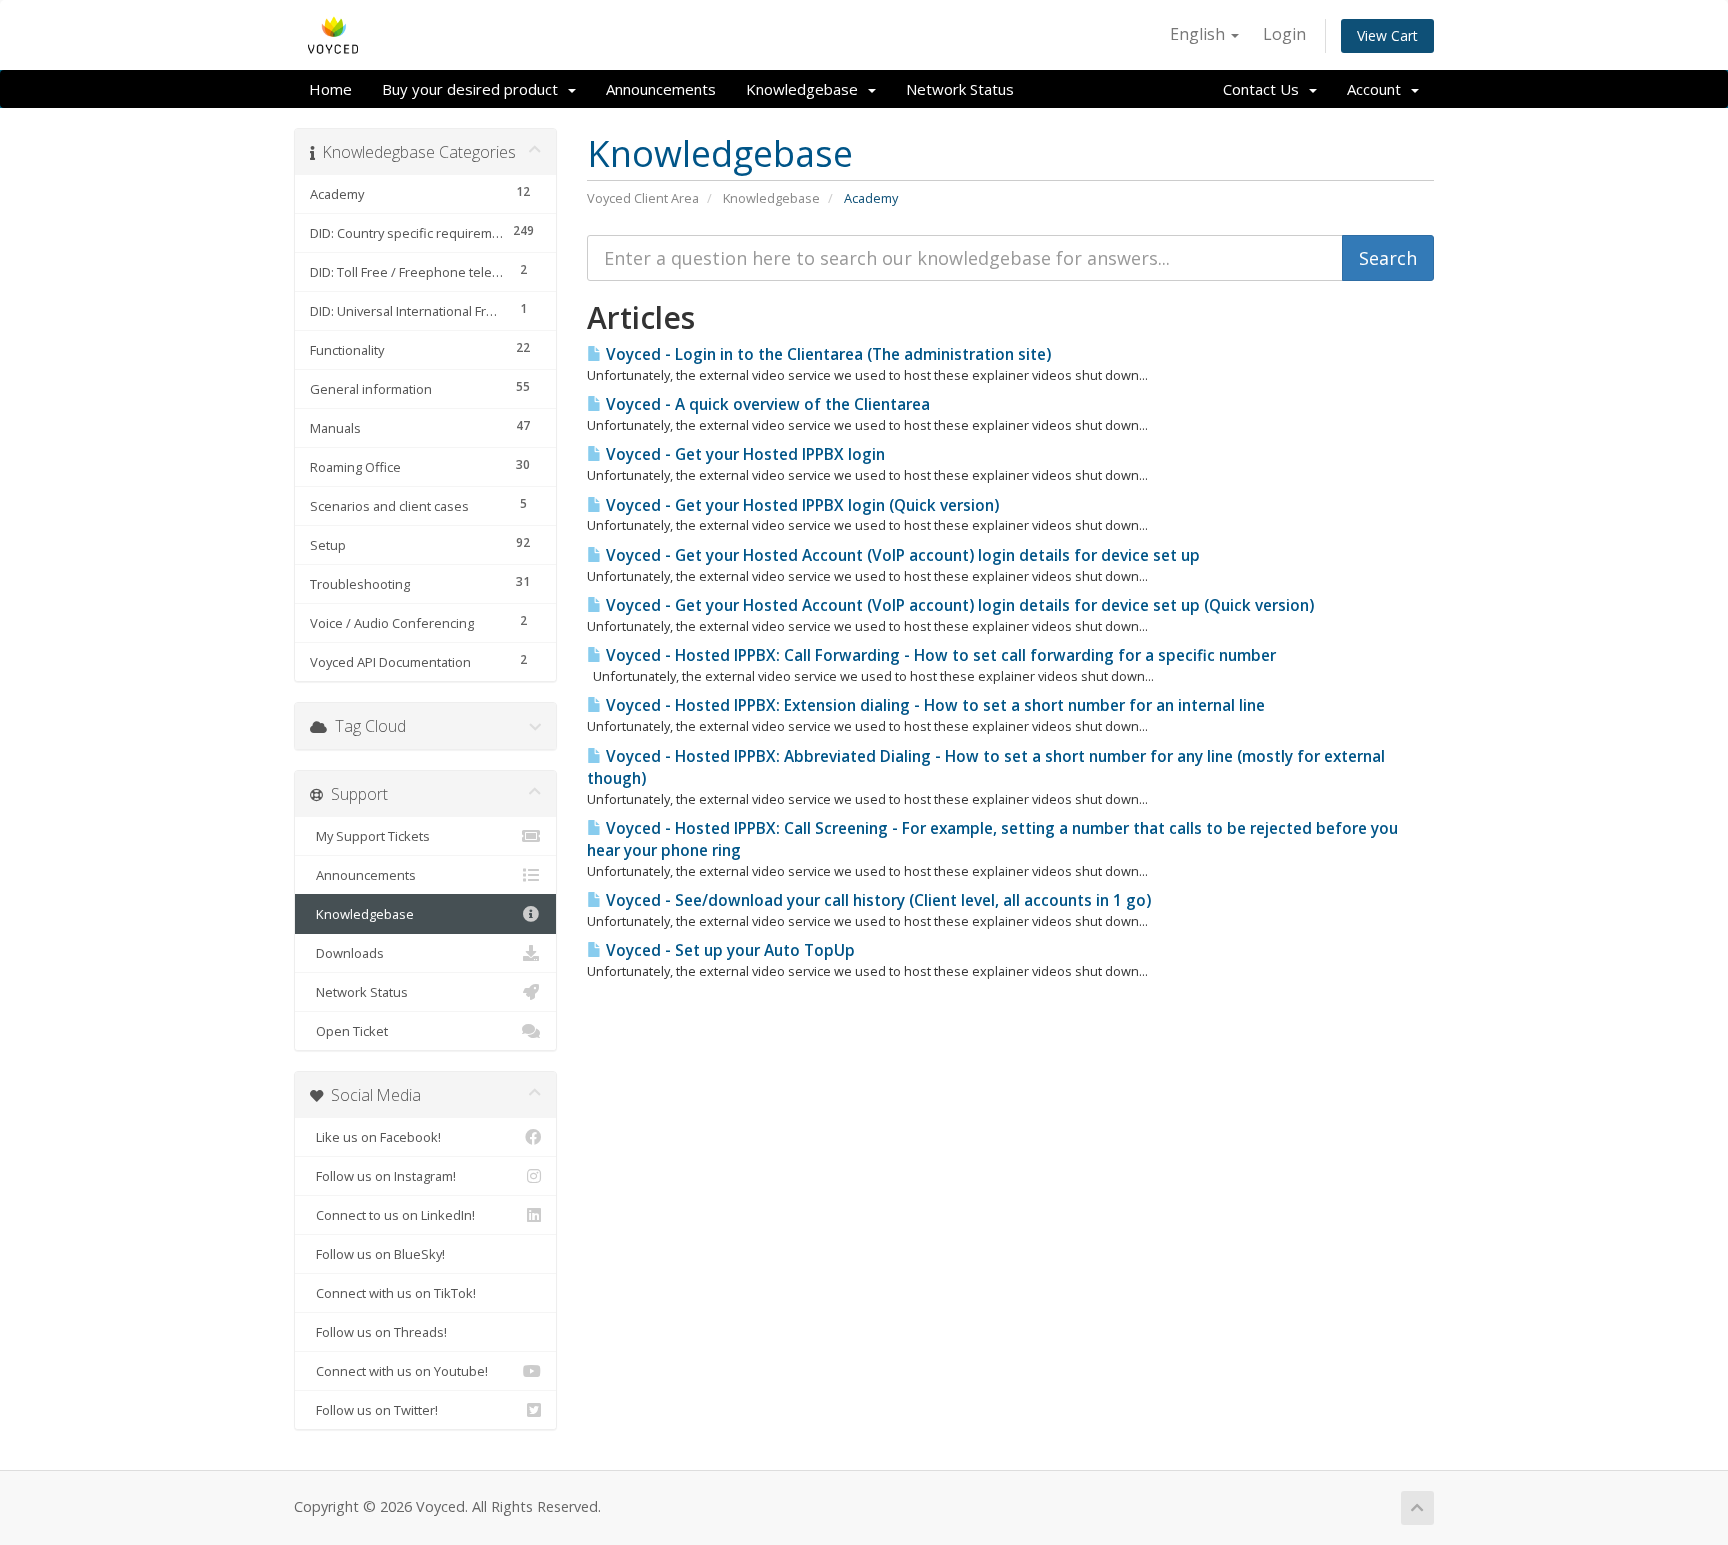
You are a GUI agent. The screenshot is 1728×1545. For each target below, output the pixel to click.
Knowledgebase (806, 89)
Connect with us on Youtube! (399, 1371)
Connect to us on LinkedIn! (392, 1215)
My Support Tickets (370, 836)
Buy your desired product (474, 89)
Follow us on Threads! (378, 1332)
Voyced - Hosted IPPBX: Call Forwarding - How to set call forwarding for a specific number (939, 655)
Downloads (347, 953)
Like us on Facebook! (375, 1137)
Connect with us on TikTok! (393, 1293)
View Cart (1387, 35)
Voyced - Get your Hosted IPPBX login (743, 454)
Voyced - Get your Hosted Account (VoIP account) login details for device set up (901, 555)
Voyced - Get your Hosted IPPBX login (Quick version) (800, 505)
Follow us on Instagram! (383, 1176)
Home (330, 89)
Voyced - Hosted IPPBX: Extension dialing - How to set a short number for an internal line (933, 705)
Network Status (960, 89)
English (1199, 34)
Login (1284, 34)
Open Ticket (349, 1031)
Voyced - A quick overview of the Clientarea (766, 404)
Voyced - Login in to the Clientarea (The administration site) (826, 354)
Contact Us (1265, 89)
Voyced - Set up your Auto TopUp (728, 950)
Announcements (661, 89)
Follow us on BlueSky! (377, 1254)
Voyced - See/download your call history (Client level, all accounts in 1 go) (876, 900)
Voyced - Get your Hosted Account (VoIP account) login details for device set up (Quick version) (958, 605)
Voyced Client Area (643, 198)
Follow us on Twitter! (374, 1410)
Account (1378, 89)
